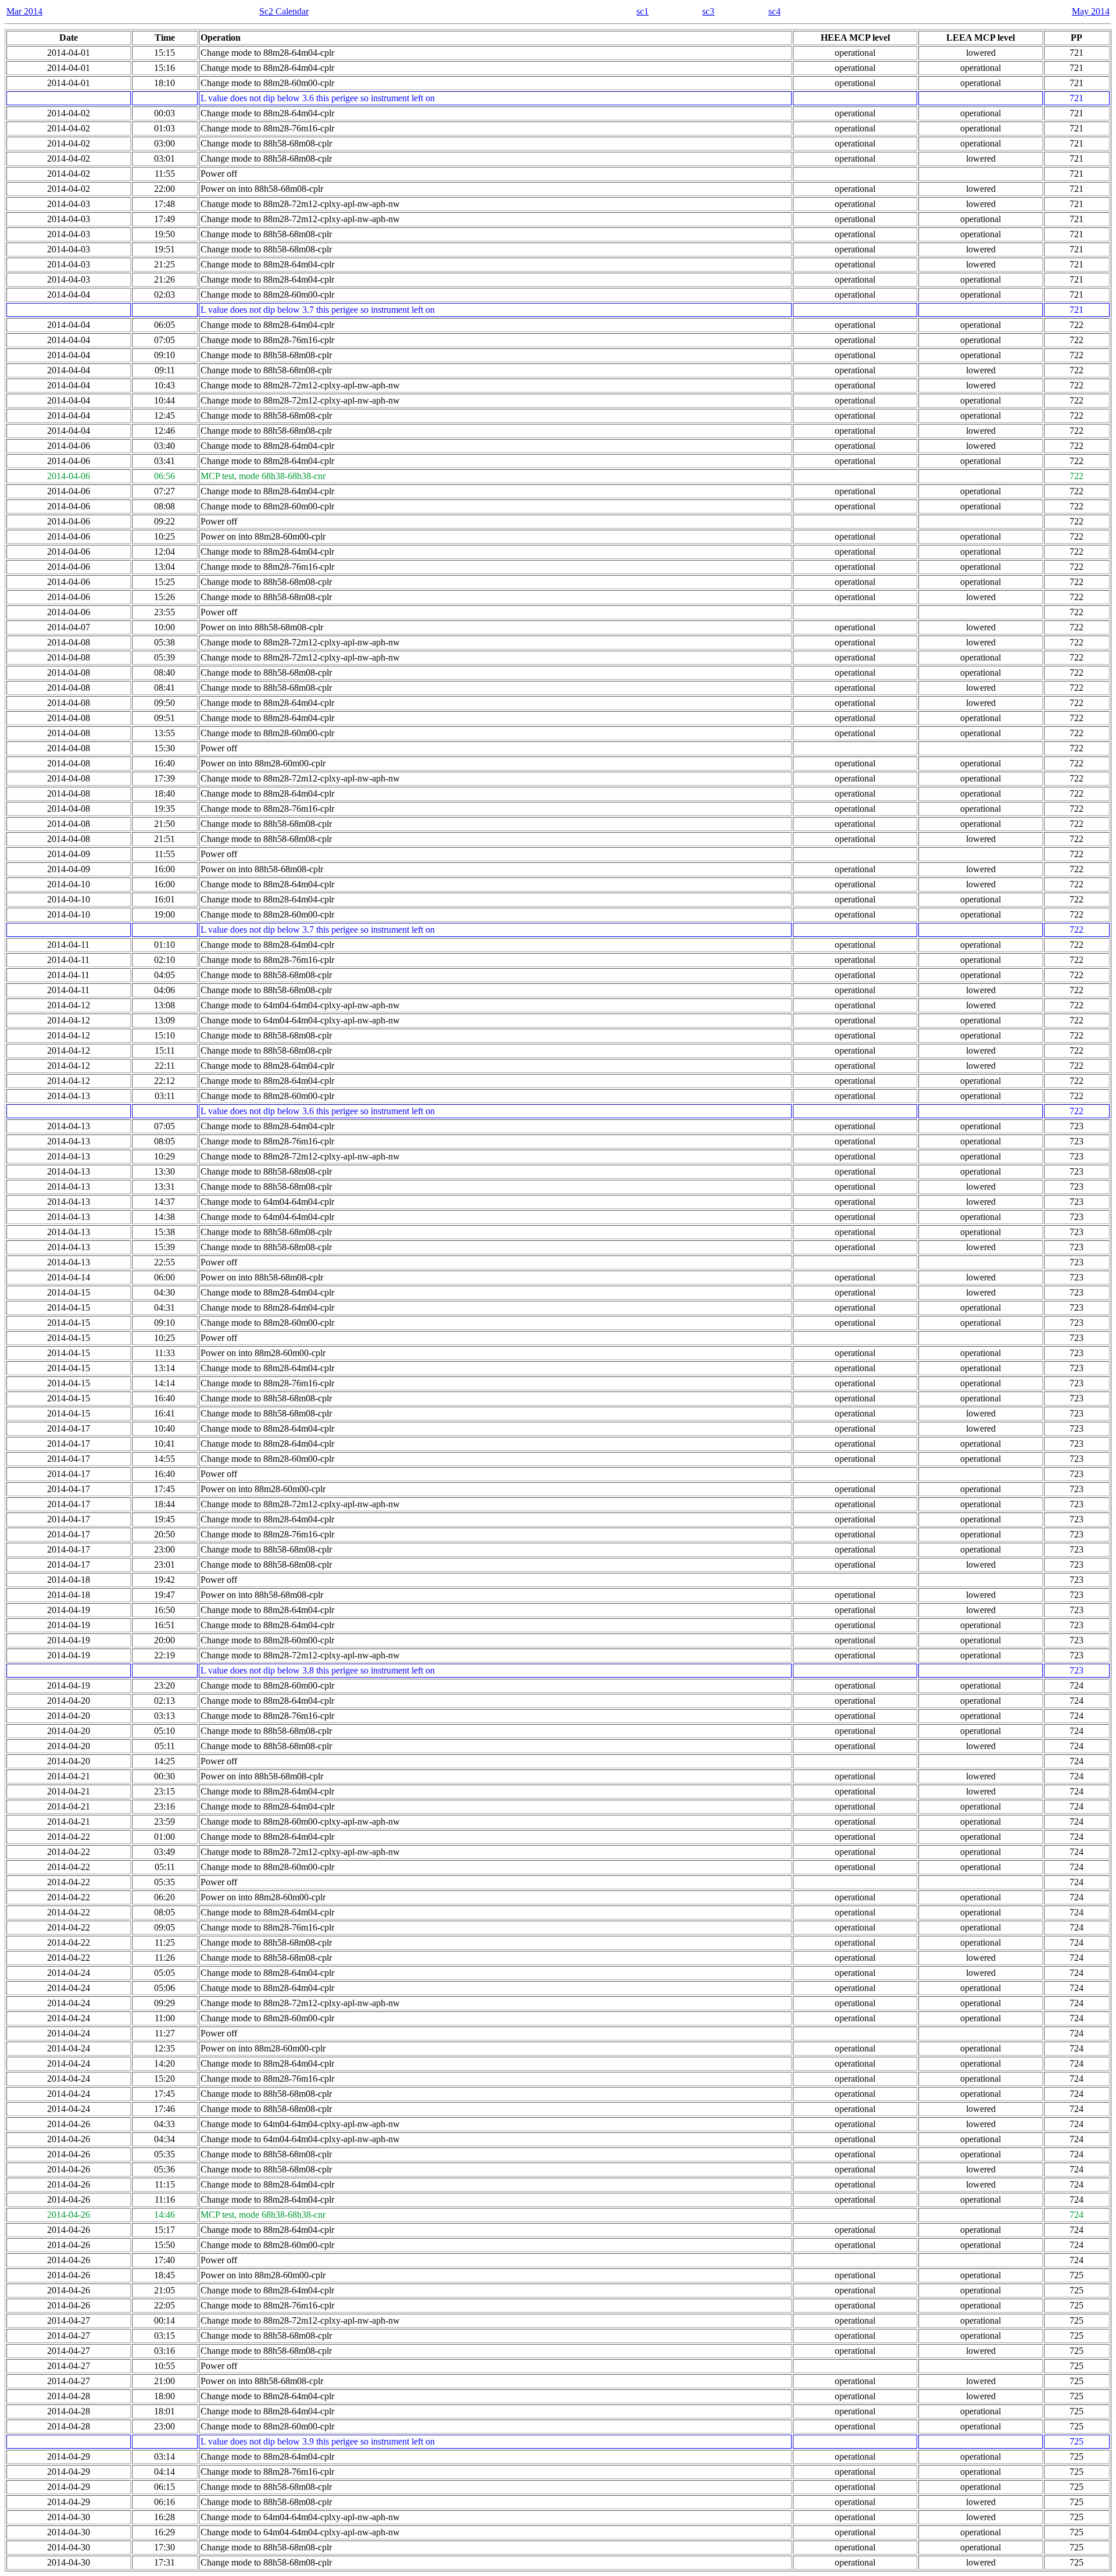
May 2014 (1091, 11)
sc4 (775, 11)
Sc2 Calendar (284, 11)
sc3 (708, 11)
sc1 (643, 11)
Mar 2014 (24, 11)
